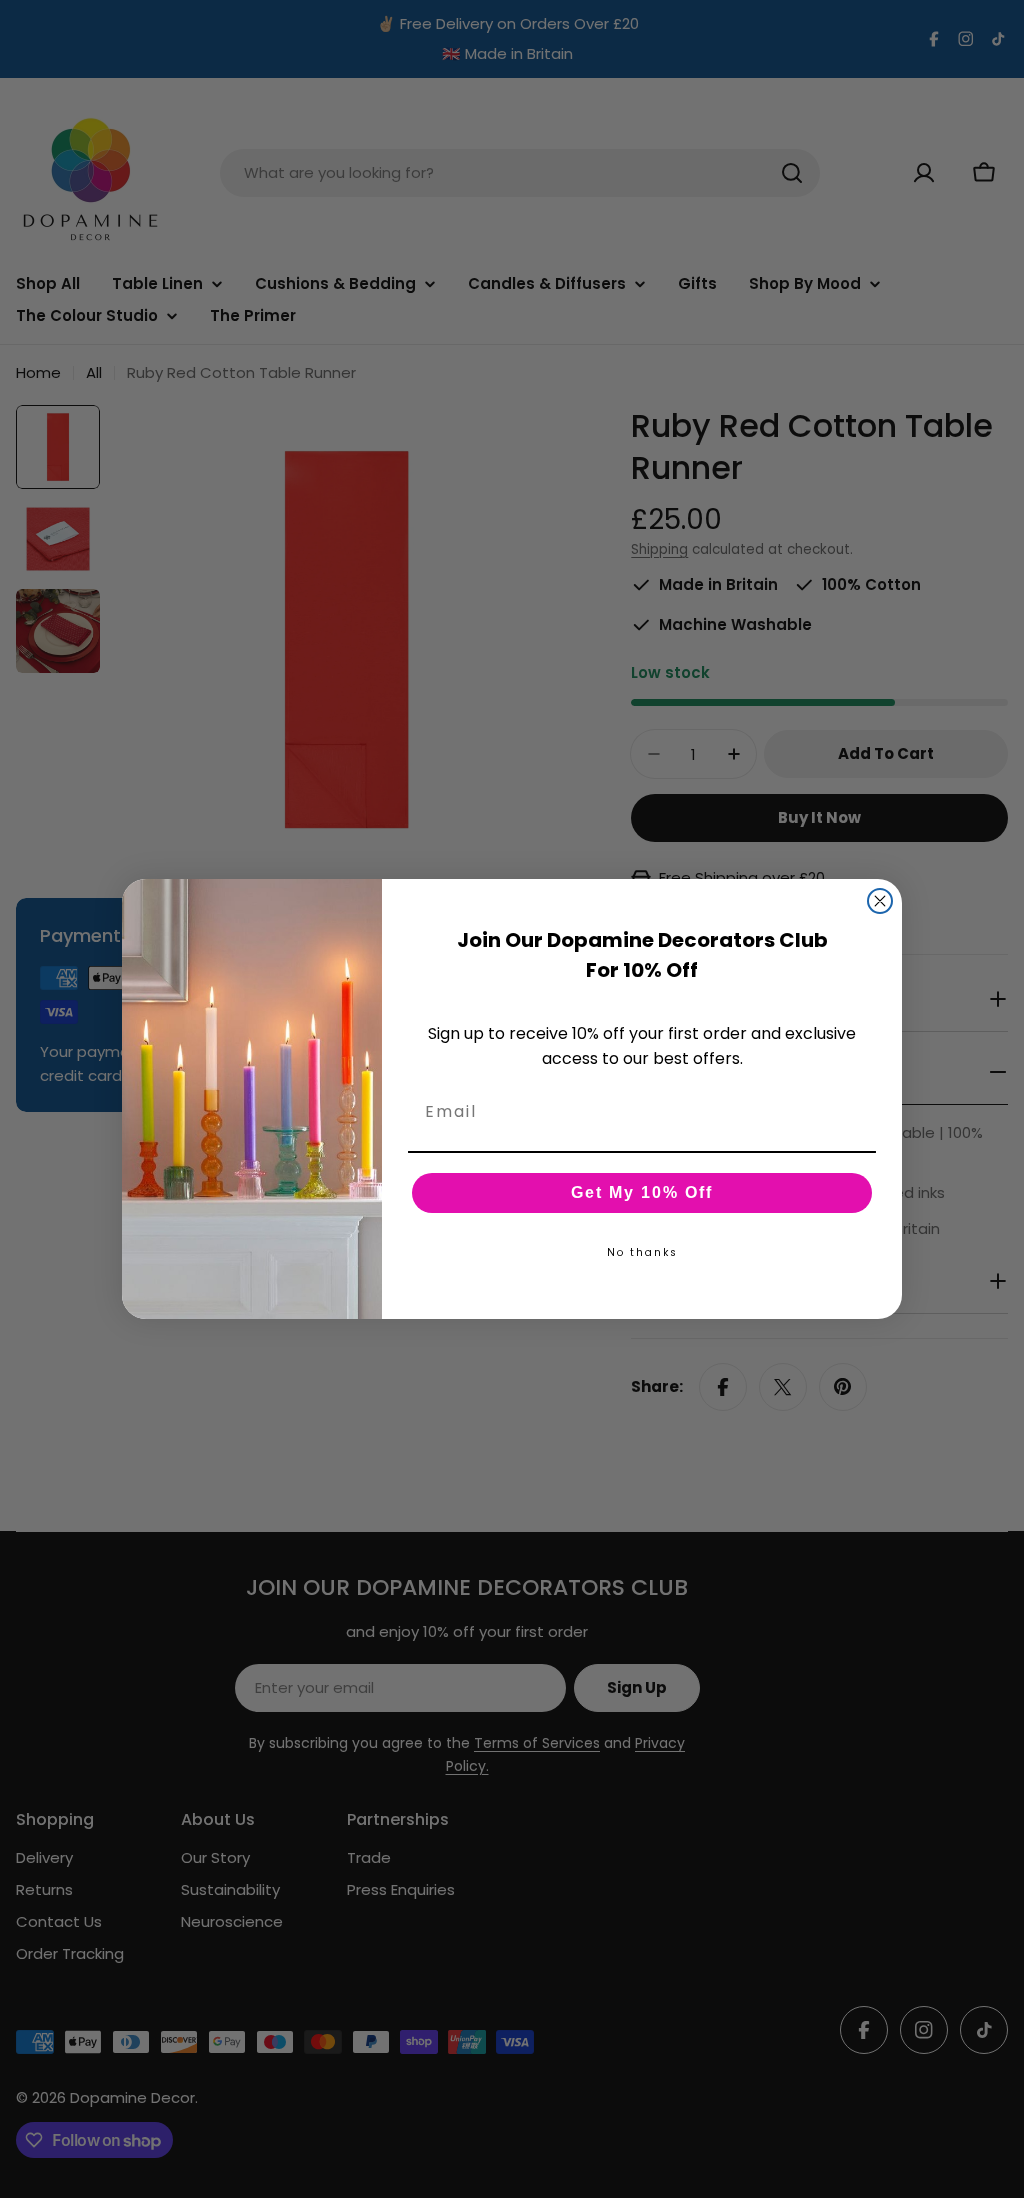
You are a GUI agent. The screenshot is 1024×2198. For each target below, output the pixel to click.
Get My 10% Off (642, 1192)
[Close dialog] (880, 901)
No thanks (642, 1252)
